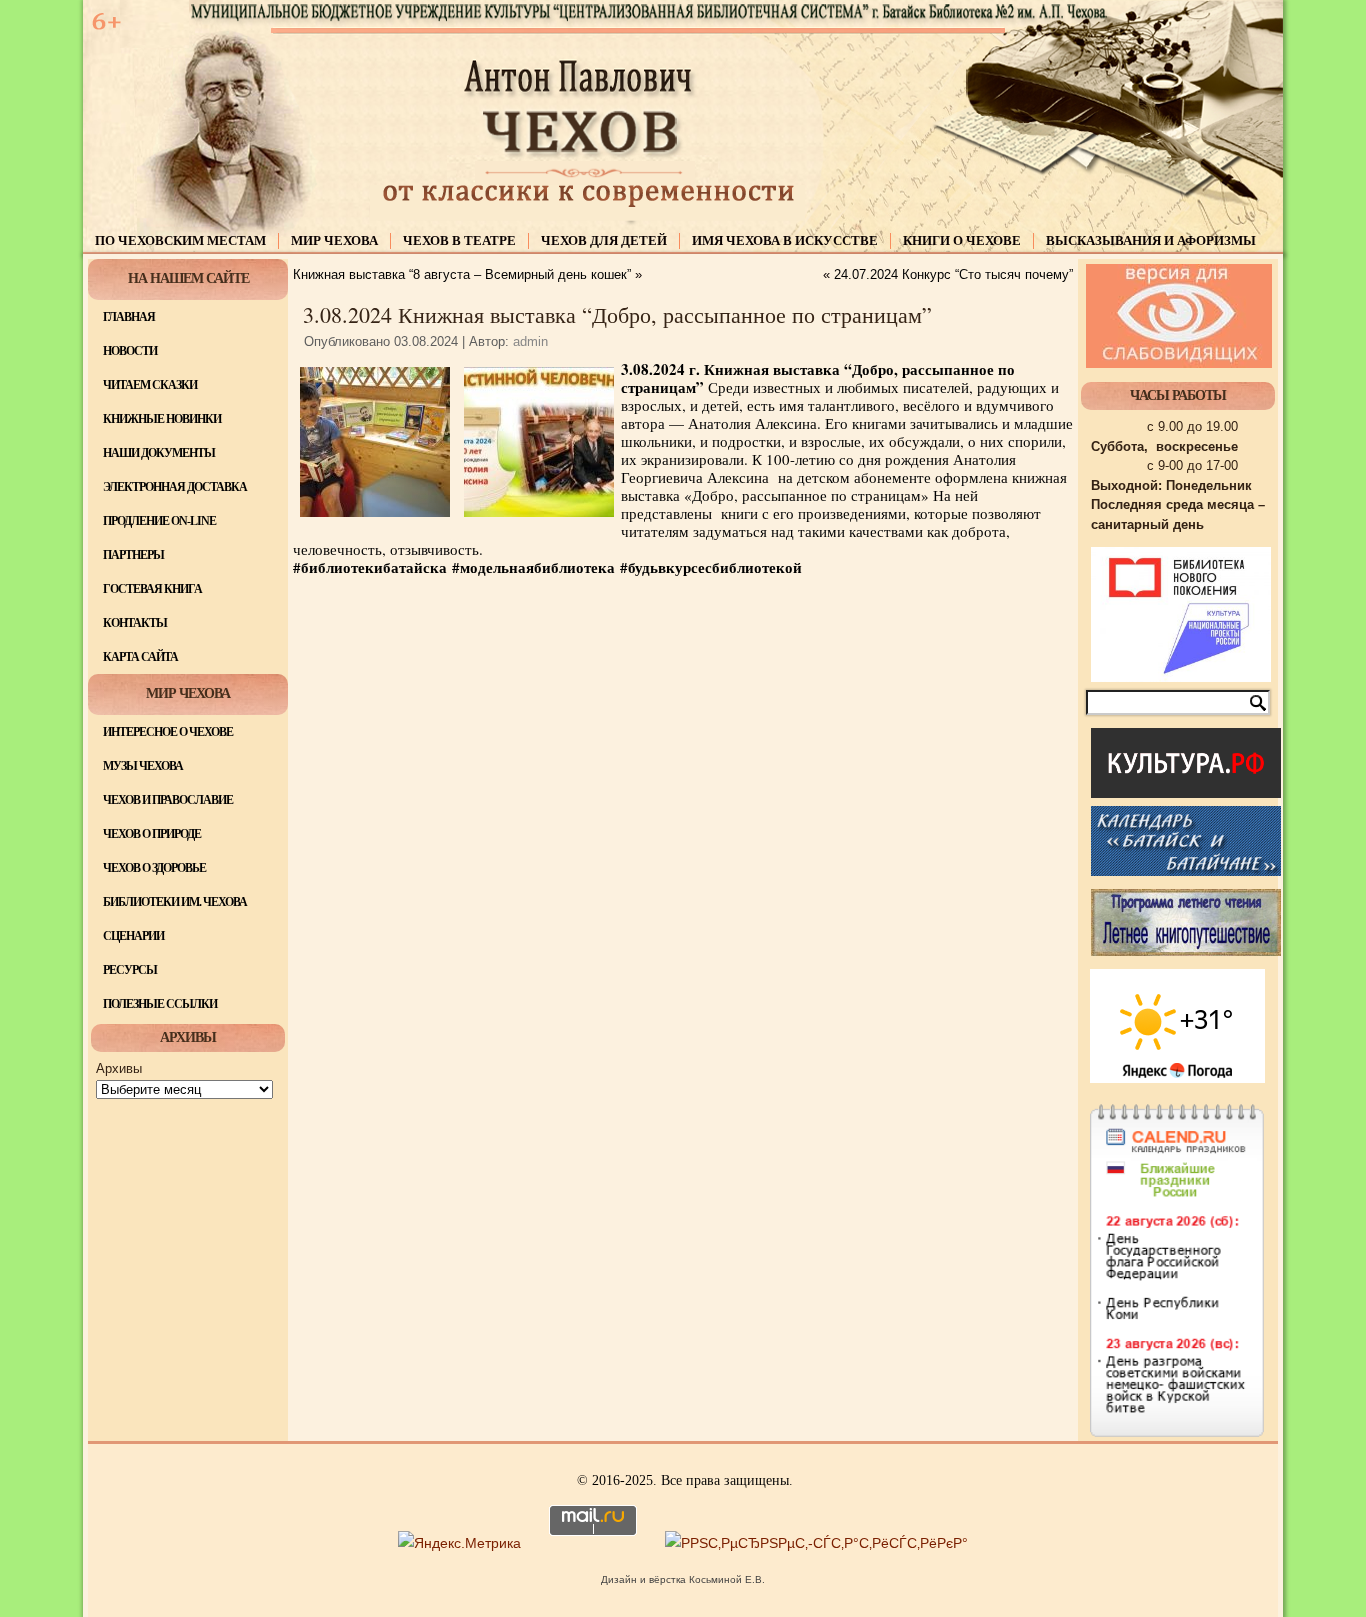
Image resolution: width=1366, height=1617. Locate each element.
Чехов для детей (604, 240)
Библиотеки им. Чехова (175, 902)
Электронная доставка (175, 487)
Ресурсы (130, 970)
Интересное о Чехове (168, 732)
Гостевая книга (152, 589)
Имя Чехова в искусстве (785, 240)
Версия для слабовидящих (1179, 316)
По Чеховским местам (180, 240)
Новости (130, 351)
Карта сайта (140, 657)
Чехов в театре (459, 240)
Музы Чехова (143, 766)
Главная (129, 317)
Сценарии (133, 936)
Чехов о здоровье (154, 868)
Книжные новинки (162, 419)
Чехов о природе (152, 834)
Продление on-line (159, 521)
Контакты (135, 623)
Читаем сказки (150, 385)
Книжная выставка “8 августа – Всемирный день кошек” (462, 274)
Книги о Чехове (962, 240)
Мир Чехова (334, 240)
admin (530, 341)
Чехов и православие (168, 800)
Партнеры (133, 555)
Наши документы (159, 453)
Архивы (119, 1068)
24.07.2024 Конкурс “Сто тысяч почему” (953, 274)
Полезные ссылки (160, 1004)
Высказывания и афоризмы (1151, 240)
